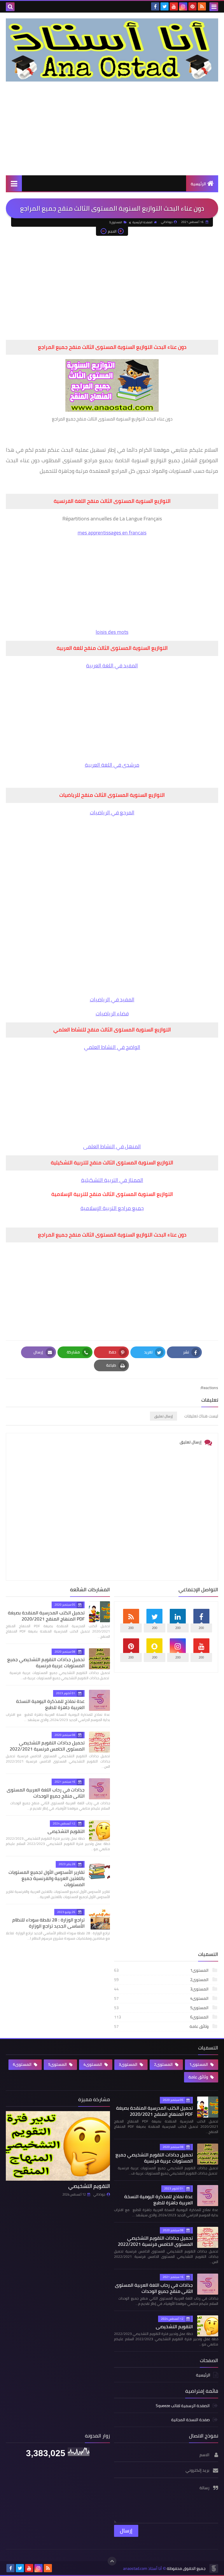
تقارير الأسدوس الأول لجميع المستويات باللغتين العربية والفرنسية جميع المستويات (47, 1878)
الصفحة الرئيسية (142, 222)
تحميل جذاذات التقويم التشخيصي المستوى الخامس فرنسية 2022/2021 (47, 1746)
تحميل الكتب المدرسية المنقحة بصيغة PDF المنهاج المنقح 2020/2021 (46, 1616)
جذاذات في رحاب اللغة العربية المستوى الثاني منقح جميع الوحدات (46, 1793)
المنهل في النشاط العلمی (112, 1146)
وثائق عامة (162, 2026)
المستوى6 (162, 2017)
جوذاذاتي (99, 2194)
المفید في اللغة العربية (112, 665)
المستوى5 (162, 2008)
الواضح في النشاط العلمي (112, 1047)
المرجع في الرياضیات (112, 812)
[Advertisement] (112, 128)
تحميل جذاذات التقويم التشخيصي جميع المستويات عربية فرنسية (46, 1662)
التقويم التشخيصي (66, 1831)
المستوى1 (162, 1970)
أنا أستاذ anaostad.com (142, 2569)
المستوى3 (116, 222)
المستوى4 (162, 1998)
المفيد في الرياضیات (112, 999)
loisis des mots (112, 632)
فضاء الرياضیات (112, 1013)
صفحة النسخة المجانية (190, 2420)
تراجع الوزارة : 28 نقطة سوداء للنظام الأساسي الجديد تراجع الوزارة (48, 1923)
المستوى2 (162, 1980)
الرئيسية (198, 184)
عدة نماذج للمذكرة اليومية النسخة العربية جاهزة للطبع (50, 1704)
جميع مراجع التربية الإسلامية (112, 1208)
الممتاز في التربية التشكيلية (112, 1180)
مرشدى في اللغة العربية (112, 765)
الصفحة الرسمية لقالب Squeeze (183, 2406)
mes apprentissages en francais (112, 533)
